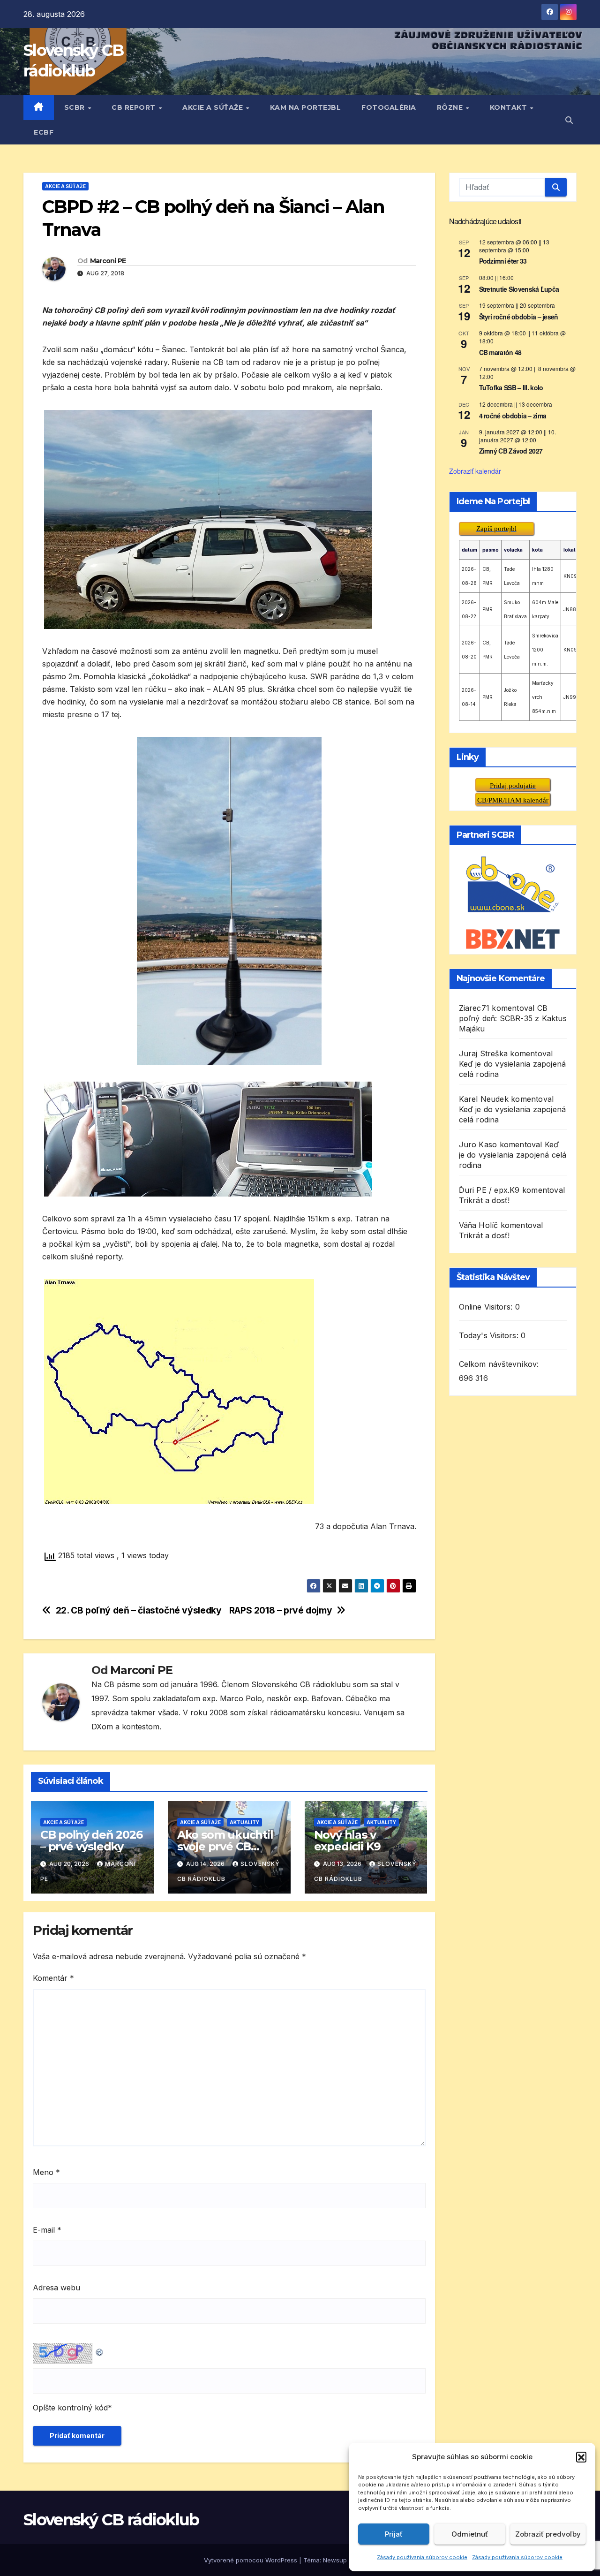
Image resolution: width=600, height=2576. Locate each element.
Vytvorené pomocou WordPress (251, 2560)
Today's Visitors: (490, 1335)
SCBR (76, 107)
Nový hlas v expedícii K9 (348, 1841)
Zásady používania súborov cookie (422, 2557)
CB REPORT (135, 107)
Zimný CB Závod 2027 (511, 451)
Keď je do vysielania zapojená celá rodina (513, 1154)
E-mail (47, 2230)
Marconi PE (108, 261)
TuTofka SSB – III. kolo (511, 387)
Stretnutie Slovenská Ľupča (519, 288)
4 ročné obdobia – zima (513, 415)
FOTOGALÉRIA (389, 107)
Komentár (53, 1978)
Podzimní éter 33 (503, 261)
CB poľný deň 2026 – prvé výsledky (91, 1841)
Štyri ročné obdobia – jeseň (519, 316)
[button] (581, 2457)
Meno (46, 2172)
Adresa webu (56, 2288)
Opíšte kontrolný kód (70, 2408)
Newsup (335, 2560)
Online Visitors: (487, 1306)
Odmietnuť (470, 2534)
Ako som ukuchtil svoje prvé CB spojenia (225, 1846)
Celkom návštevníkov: (500, 1364)
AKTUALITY (244, 1822)
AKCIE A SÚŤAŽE (214, 107)
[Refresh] (100, 2350)
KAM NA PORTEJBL (306, 107)
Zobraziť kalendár (475, 470)
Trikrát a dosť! (484, 1200)
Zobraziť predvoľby (548, 2534)
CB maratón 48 (500, 352)
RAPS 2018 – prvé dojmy (281, 1610)
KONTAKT (510, 107)
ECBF (44, 132)
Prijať (394, 2534)
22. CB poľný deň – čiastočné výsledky (139, 1610)
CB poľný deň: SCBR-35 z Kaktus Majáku (513, 1018)
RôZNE (451, 107)
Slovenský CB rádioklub (111, 2520)
